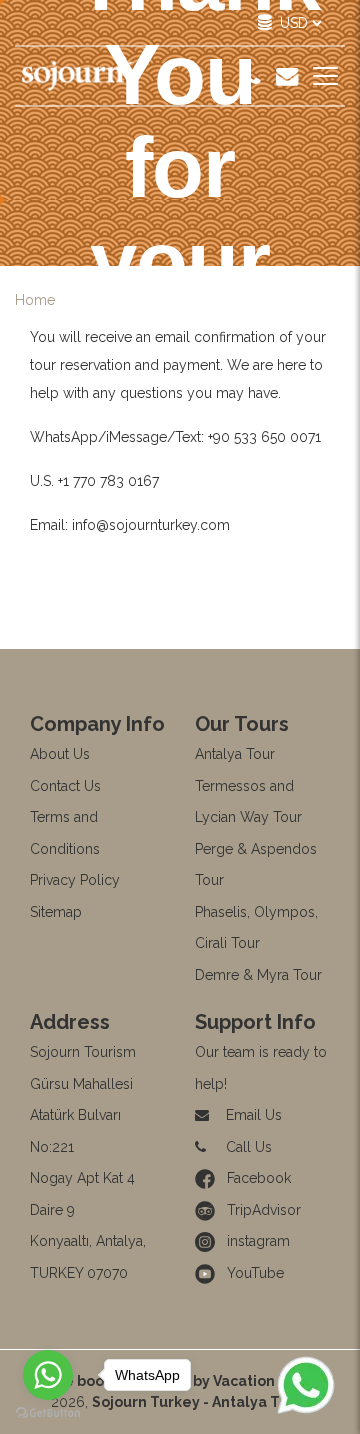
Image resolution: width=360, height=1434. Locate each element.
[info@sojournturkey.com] (287, 76)
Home (35, 300)
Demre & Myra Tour (258, 975)
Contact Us (65, 786)
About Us (60, 754)
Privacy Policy (75, 880)
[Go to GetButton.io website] (48, 1413)
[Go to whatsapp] (48, 1375)
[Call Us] (252, 76)
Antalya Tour (235, 754)
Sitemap (56, 912)
